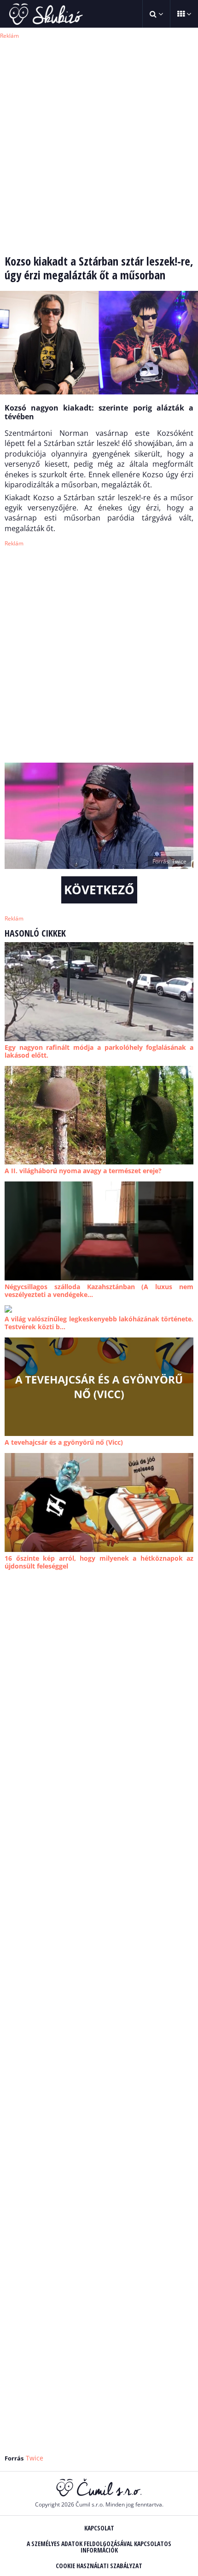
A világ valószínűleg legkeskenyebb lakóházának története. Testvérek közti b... (99, 1323)
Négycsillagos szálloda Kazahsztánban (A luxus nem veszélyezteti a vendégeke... (99, 1291)
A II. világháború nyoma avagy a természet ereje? (83, 1171)
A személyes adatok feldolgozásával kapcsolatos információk (99, 2547)
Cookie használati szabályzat (99, 2566)
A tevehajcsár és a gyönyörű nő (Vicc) (64, 1442)
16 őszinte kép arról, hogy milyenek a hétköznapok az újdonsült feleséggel (99, 1562)
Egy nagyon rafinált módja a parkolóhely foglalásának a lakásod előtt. (99, 1051)
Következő (99, 890)
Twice (35, 2458)
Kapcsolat (99, 2528)
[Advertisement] (99, 140)
